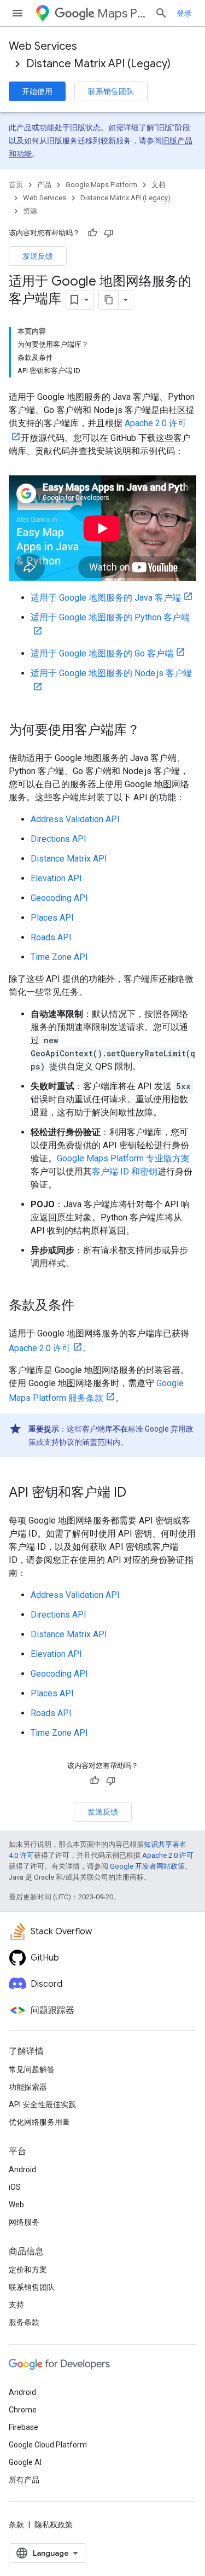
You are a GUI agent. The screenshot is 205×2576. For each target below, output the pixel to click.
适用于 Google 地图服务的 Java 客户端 (106, 598)
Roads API (51, 937)
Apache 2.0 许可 (40, 1348)
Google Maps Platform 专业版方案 (123, 1158)
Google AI (25, 2462)
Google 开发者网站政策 (147, 1866)
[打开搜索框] (161, 13)
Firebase (24, 2427)
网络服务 (24, 2222)
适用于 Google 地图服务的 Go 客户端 (102, 653)
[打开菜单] (17, 13)
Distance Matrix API (69, 859)
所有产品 (24, 2480)
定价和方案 (28, 2270)
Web (16, 2205)
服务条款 (24, 2322)
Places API (52, 918)
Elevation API (56, 878)
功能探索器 (28, 2087)
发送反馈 (38, 256)
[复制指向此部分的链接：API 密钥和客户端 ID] (137, 1493)
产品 (44, 185)
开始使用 (37, 91)
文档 (159, 185)
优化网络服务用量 (39, 2122)
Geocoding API (59, 898)
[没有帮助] (109, 233)
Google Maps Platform (101, 185)
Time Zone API (59, 957)
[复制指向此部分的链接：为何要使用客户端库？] (151, 731)
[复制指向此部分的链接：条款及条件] (85, 1306)
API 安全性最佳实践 (42, 2104)
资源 (30, 211)
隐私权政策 (54, 2525)
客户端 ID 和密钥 (125, 1171)
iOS (15, 2187)
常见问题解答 (32, 2069)
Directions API (58, 839)
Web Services (43, 46)
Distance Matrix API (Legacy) (98, 64)
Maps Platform (122, 13)
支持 (16, 2305)
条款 (16, 2525)
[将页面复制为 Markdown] (109, 300)
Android (22, 2170)
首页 (16, 185)
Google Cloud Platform (48, 2445)
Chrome (23, 2410)
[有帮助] (92, 233)
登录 (184, 13)
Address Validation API (75, 819)
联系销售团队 (111, 91)
